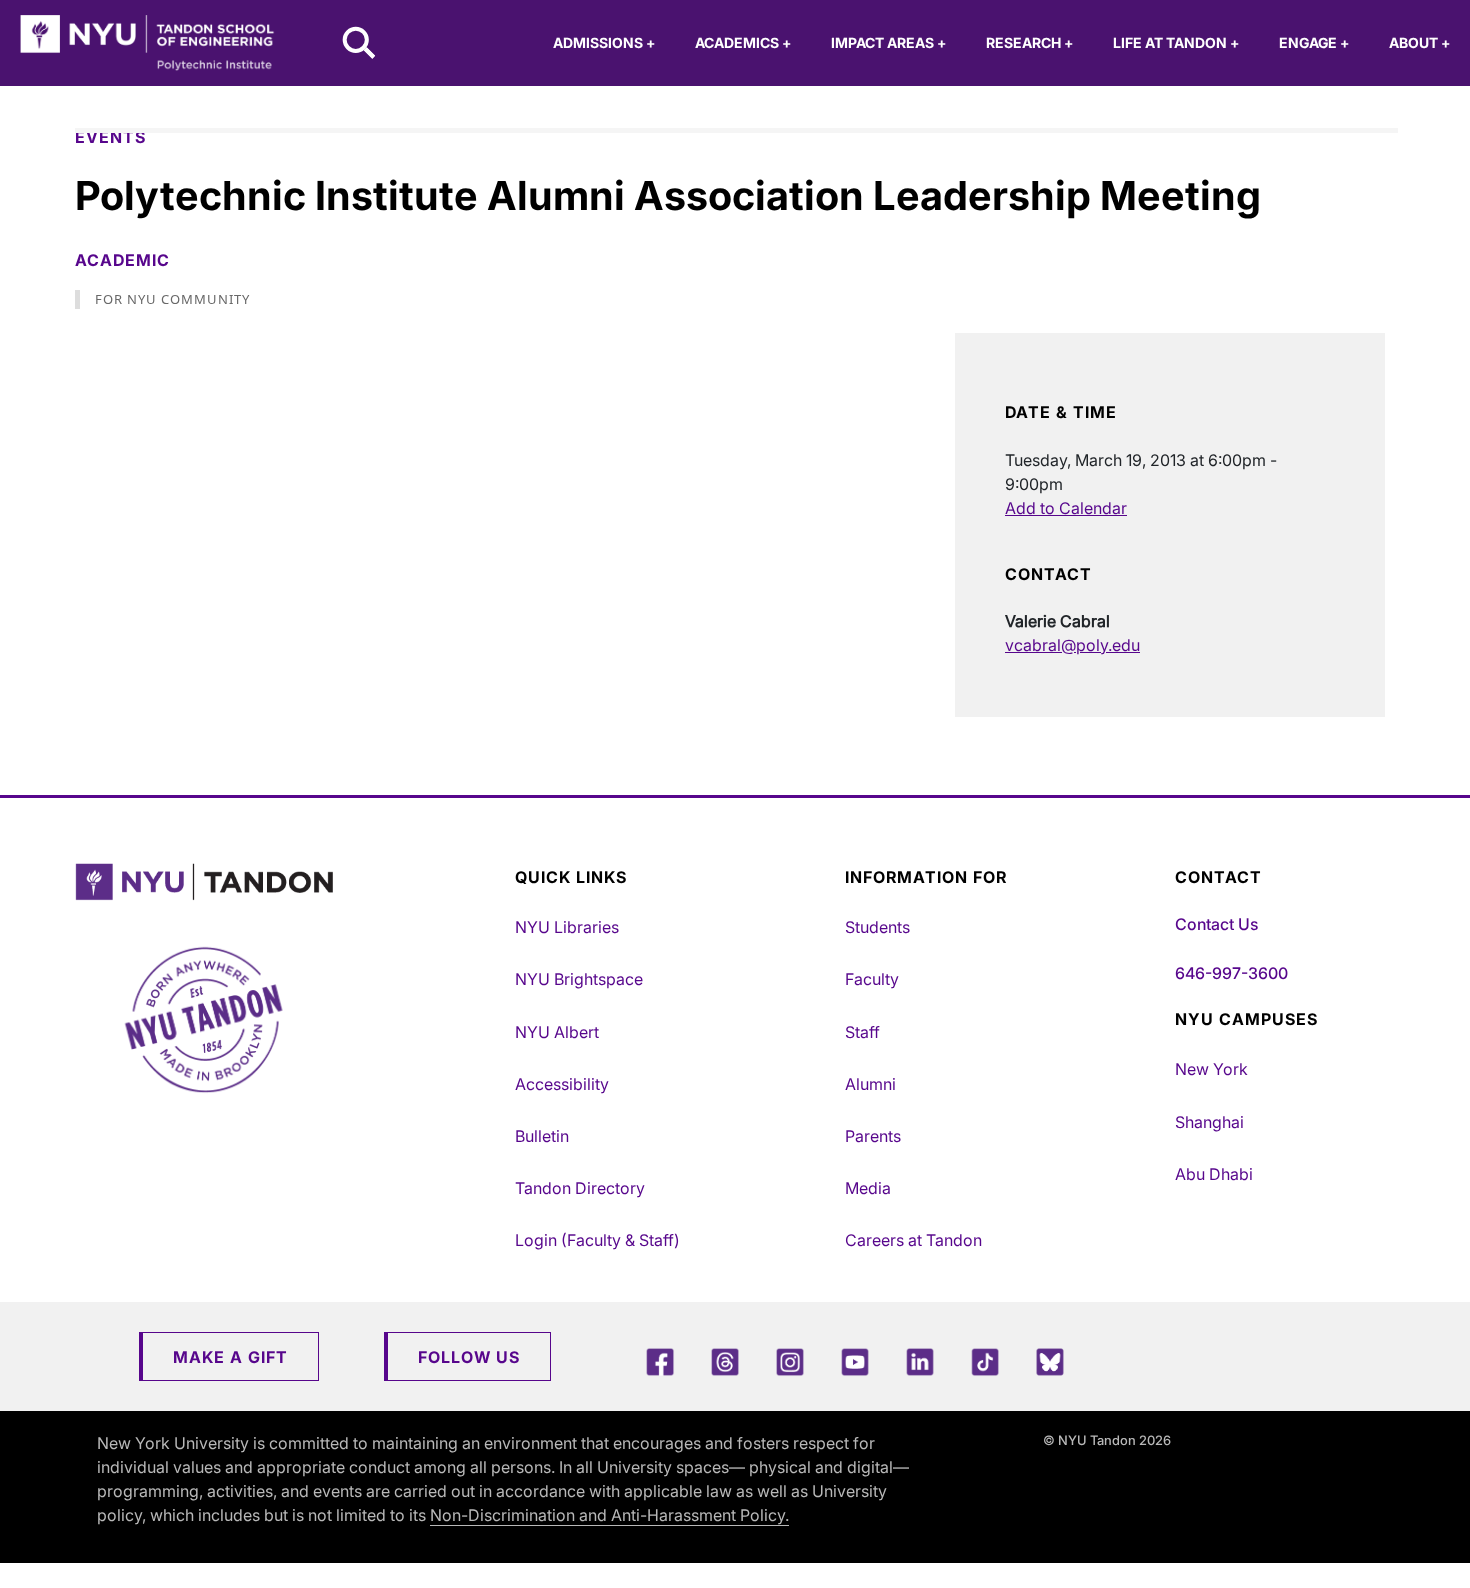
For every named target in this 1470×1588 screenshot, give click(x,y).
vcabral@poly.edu (1072, 645)
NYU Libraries (567, 927)
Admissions (604, 42)
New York (1211, 1069)
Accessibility (562, 1084)
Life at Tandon (1176, 42)
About (1419, 42)
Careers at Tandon (913, 1240)
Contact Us (1216, 924)
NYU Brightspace (579, 979)
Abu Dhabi (1214, 1174)
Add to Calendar (1066, 508)
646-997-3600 (1231, 973)
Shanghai (1209, 1122)
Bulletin (542, 1136)
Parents (873, 1136)
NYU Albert (557, 1032)
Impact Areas (888, 42)
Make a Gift (230, 1357)
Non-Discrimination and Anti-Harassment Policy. (609, 1515)
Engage (1314, 42)
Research (1029, 42)
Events (110, 137)
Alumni (870, 1084)
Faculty (872, 979)
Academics (743, 42)
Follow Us (469, 1357)
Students (877, 927)
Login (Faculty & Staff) (597, 1240)
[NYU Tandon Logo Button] (290, 882)
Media (868, 1188)
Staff (862, 1032)
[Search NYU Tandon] (360, 45)
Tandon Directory (580, 1188)
